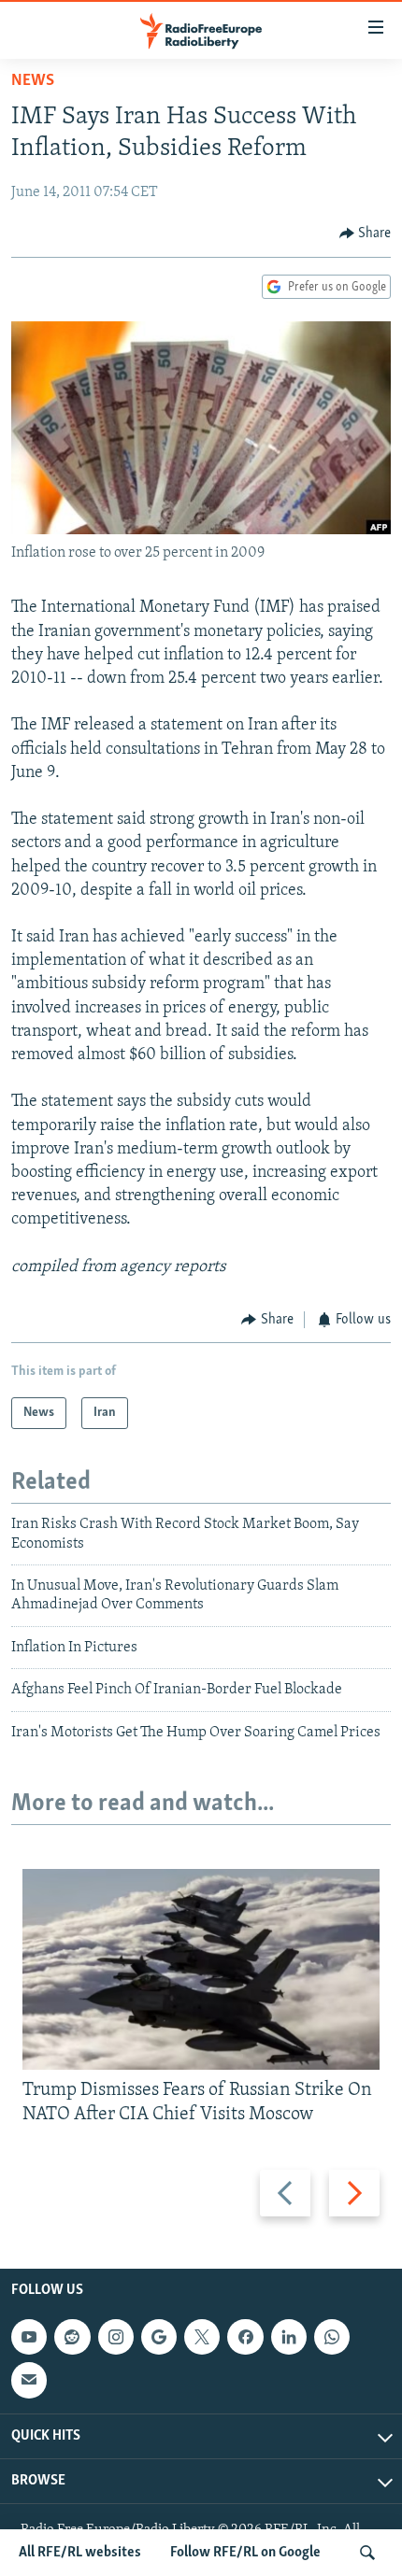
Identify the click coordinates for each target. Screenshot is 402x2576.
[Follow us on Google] (159, 2338)
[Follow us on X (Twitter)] (202, 2338)
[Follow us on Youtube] (29, 2338)
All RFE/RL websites (80, 2553)
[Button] (366, 234)
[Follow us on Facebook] (245, 2338)
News (33, 81)
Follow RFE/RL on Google (245, 2553)
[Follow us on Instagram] (116, 2338)
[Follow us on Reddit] (72, 2338)
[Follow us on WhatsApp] (332, 2338)
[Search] (367, 2553)
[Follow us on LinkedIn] (289, 2338)
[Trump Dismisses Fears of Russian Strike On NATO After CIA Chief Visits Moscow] (201, 1969)
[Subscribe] (29, 2381)
